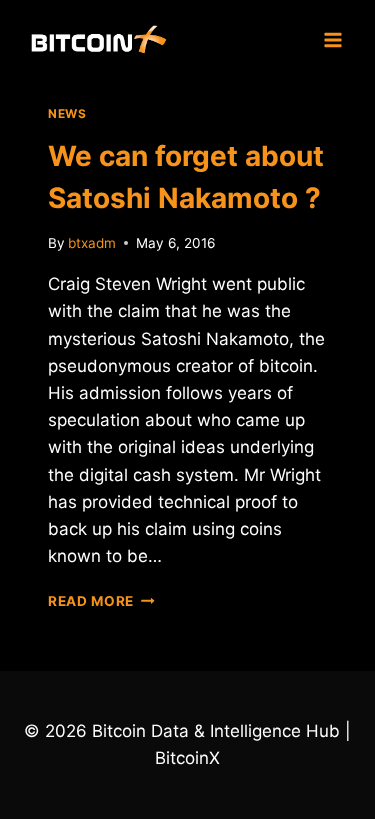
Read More (101, 601)
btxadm (92, 243)
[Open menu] (332, 39)
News (67, 113)
